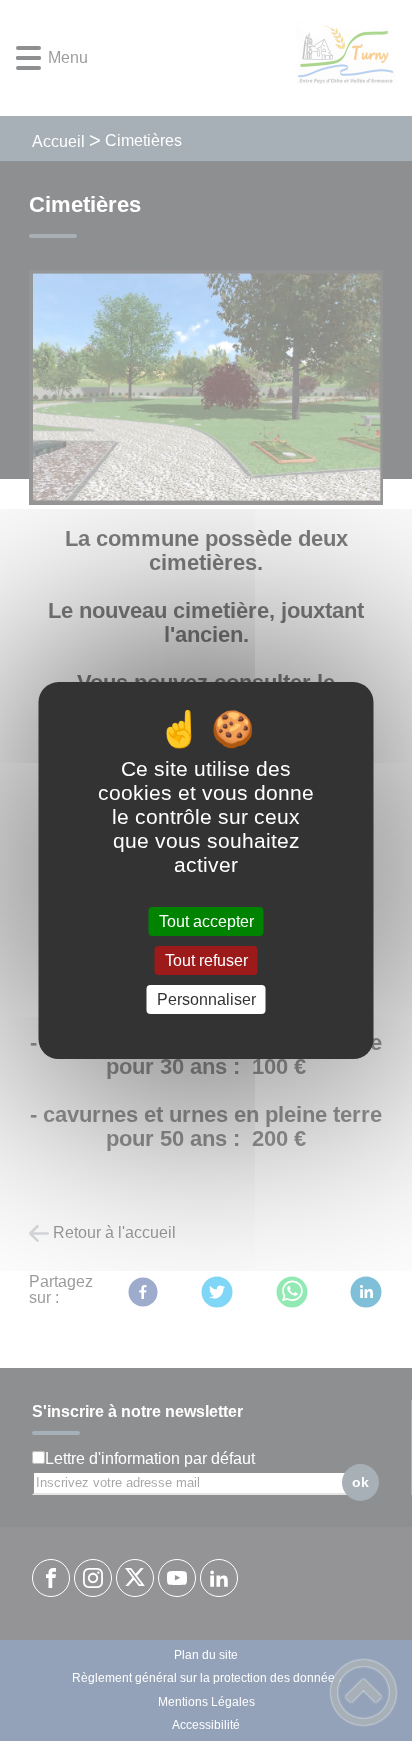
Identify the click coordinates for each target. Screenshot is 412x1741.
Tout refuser (206, 960)
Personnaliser (206, 999)
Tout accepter (206, 921)
